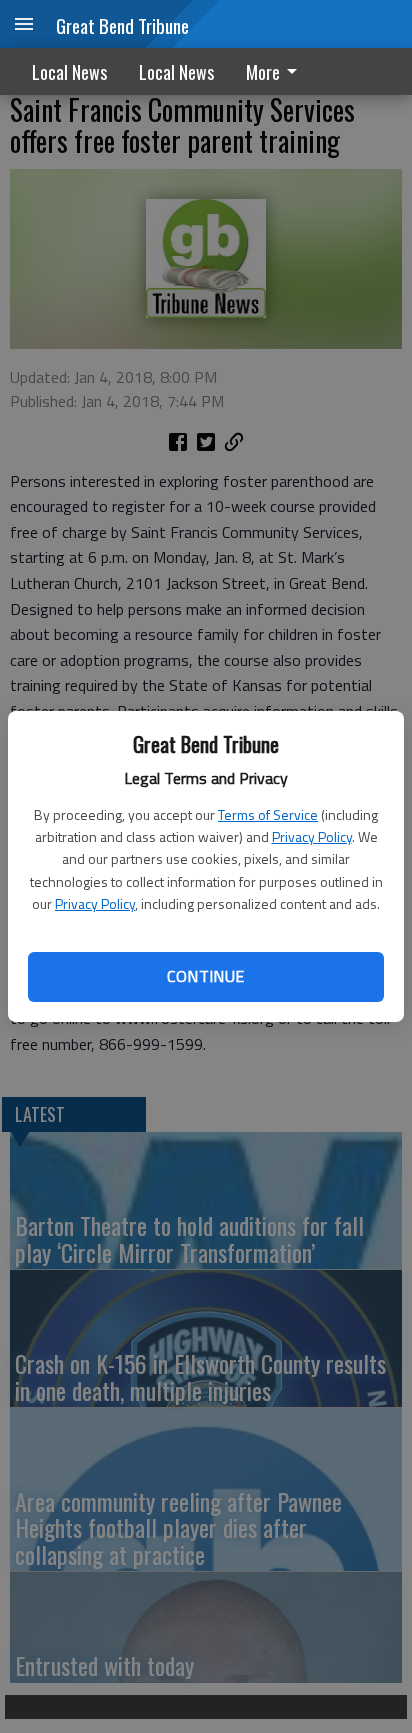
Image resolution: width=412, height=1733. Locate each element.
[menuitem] (277, 71)
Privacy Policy (312, 836)
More (263, 72)
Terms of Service (268, 814)
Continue (205, 976)
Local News (69, 72)
